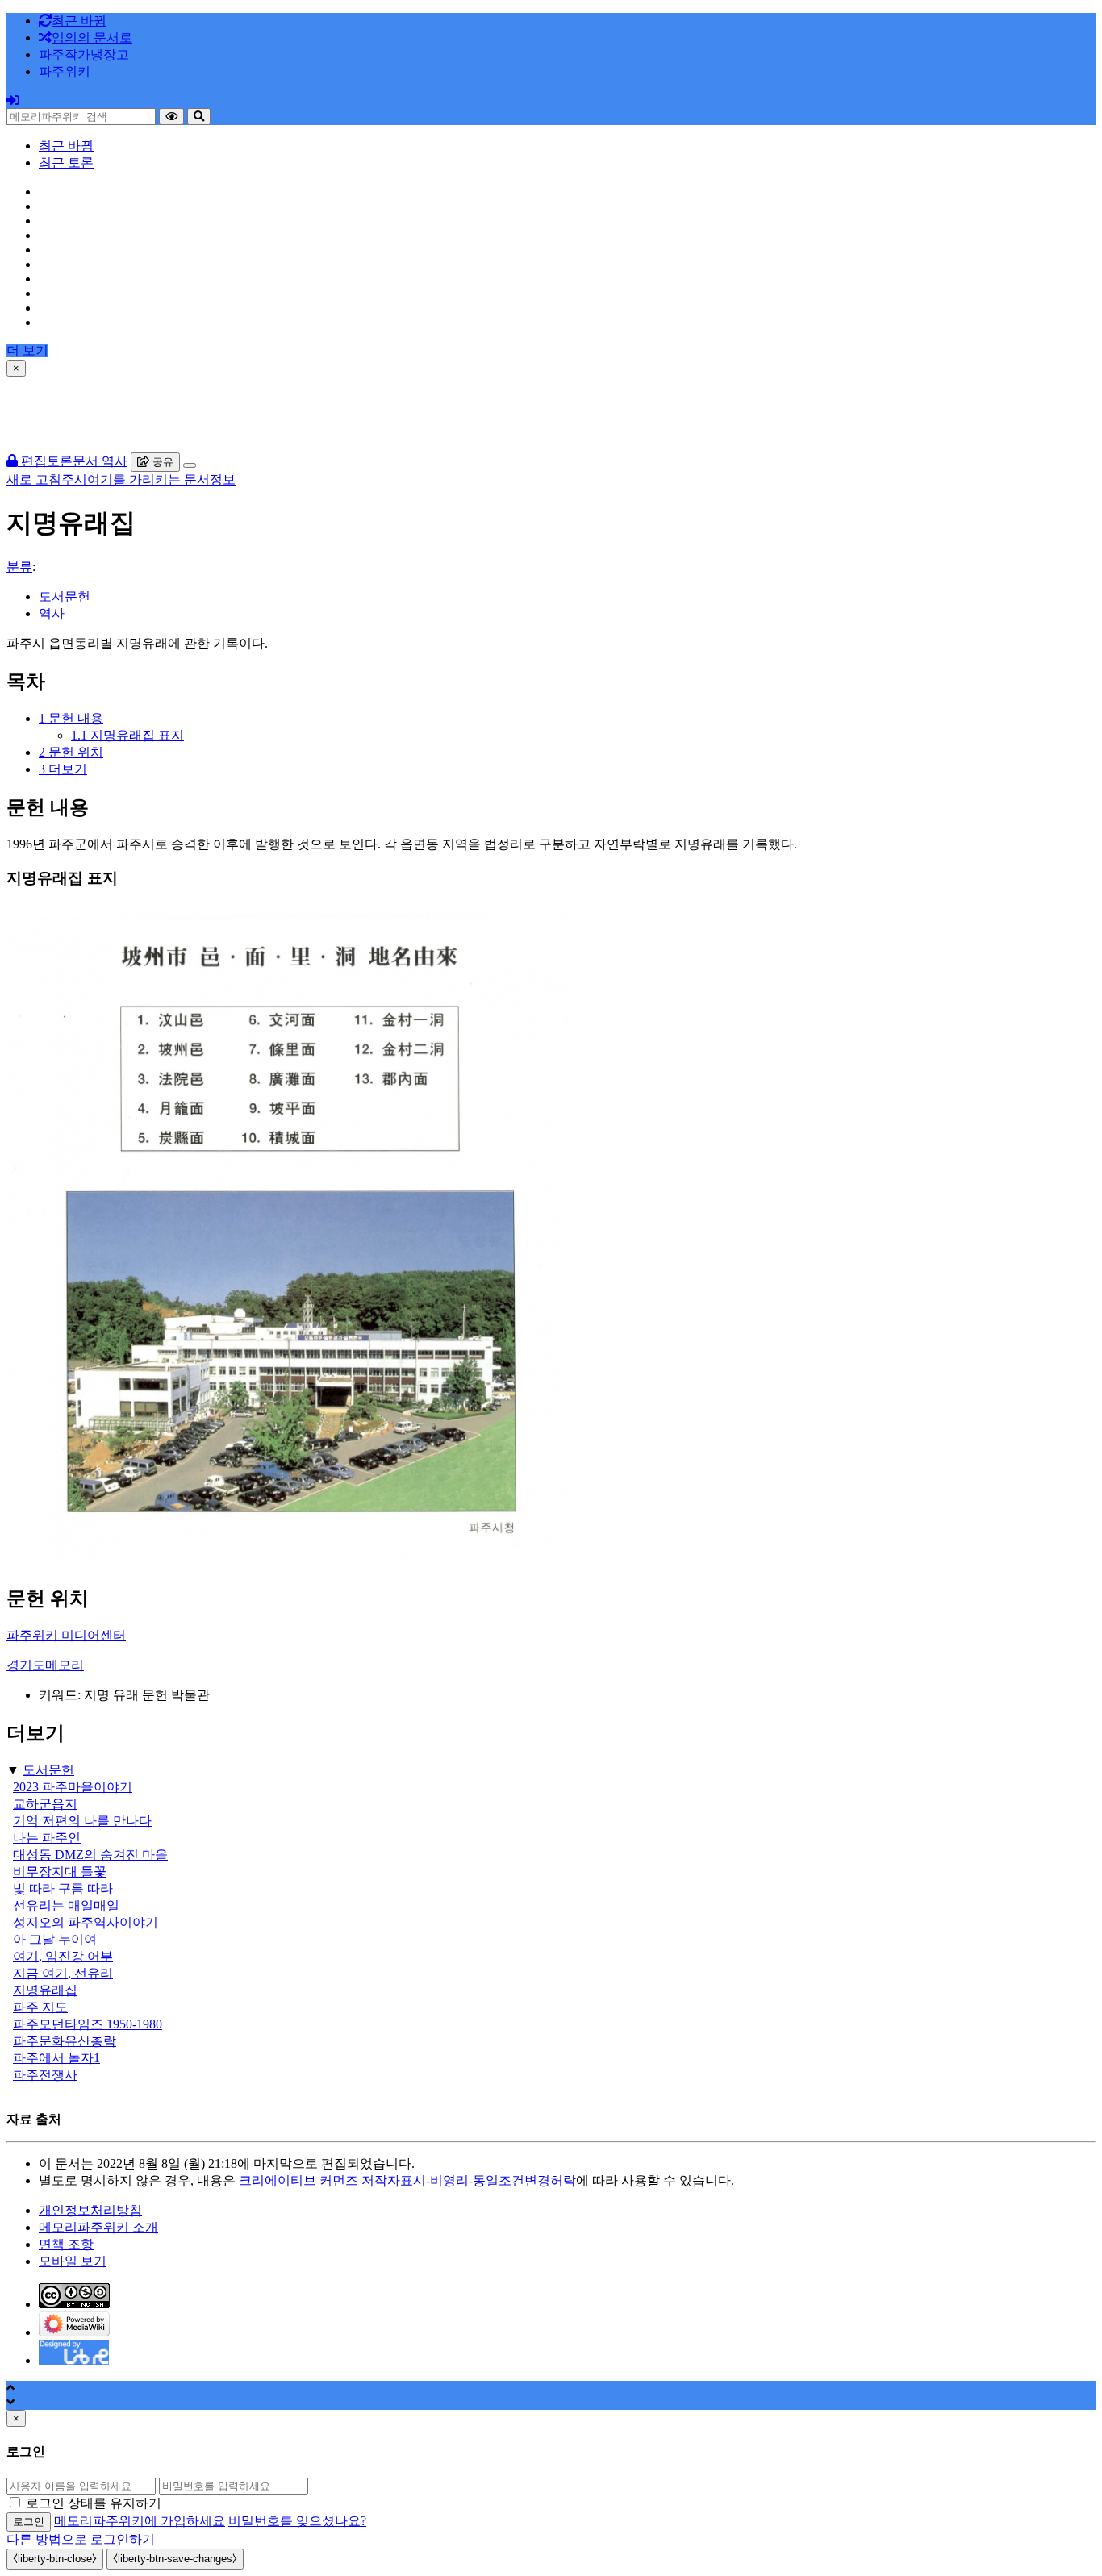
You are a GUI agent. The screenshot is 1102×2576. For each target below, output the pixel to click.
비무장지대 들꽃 (60, 1872)
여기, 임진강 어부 (63, 1956)
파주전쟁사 (45, 2075)
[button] (84, 54)
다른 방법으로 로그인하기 (81, 2539)
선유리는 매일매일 (66, 1905)
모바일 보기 (73, 2261)
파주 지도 (40, 2007)
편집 (32, 461)
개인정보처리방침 (90, 2210)
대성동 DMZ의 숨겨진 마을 (90, 1855)
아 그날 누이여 (55, 1939)
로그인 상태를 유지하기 (94, 2503)
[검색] (199, 117)
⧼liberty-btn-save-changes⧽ (175, 2559)
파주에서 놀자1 (56, 2058)
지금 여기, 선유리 (63, 1973)
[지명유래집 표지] (289, 1562)
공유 (161, 462)
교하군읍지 (45, 1804)
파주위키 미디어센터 (66, 1635)
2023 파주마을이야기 (73, 1787)
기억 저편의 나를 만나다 (82, 1821)
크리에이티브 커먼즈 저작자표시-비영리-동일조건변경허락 (407, 2180)
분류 (19, 567)
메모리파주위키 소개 (98, 2227)
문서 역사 (100, 461)
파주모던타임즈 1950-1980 (88, 2024)
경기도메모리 (45, 1665)
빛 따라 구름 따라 (63, 1888)
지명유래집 (45, 1990)
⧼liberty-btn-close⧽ (55, 2559)
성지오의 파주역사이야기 (86, 1922)
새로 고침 (34, 479)
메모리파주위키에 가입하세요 (140, 2521)
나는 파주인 (47, 1838)
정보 (223, 479)
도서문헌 (65, 596)
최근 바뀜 (66, 146)
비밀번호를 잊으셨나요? (297, 2521)
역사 (52, 613)
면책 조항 (66, 2244)
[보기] (171, 117)
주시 (74, 479)
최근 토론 (66, 163)
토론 (60, 461)
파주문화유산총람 (65, 2041)
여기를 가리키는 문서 (148, 479)
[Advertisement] (551, 413)
